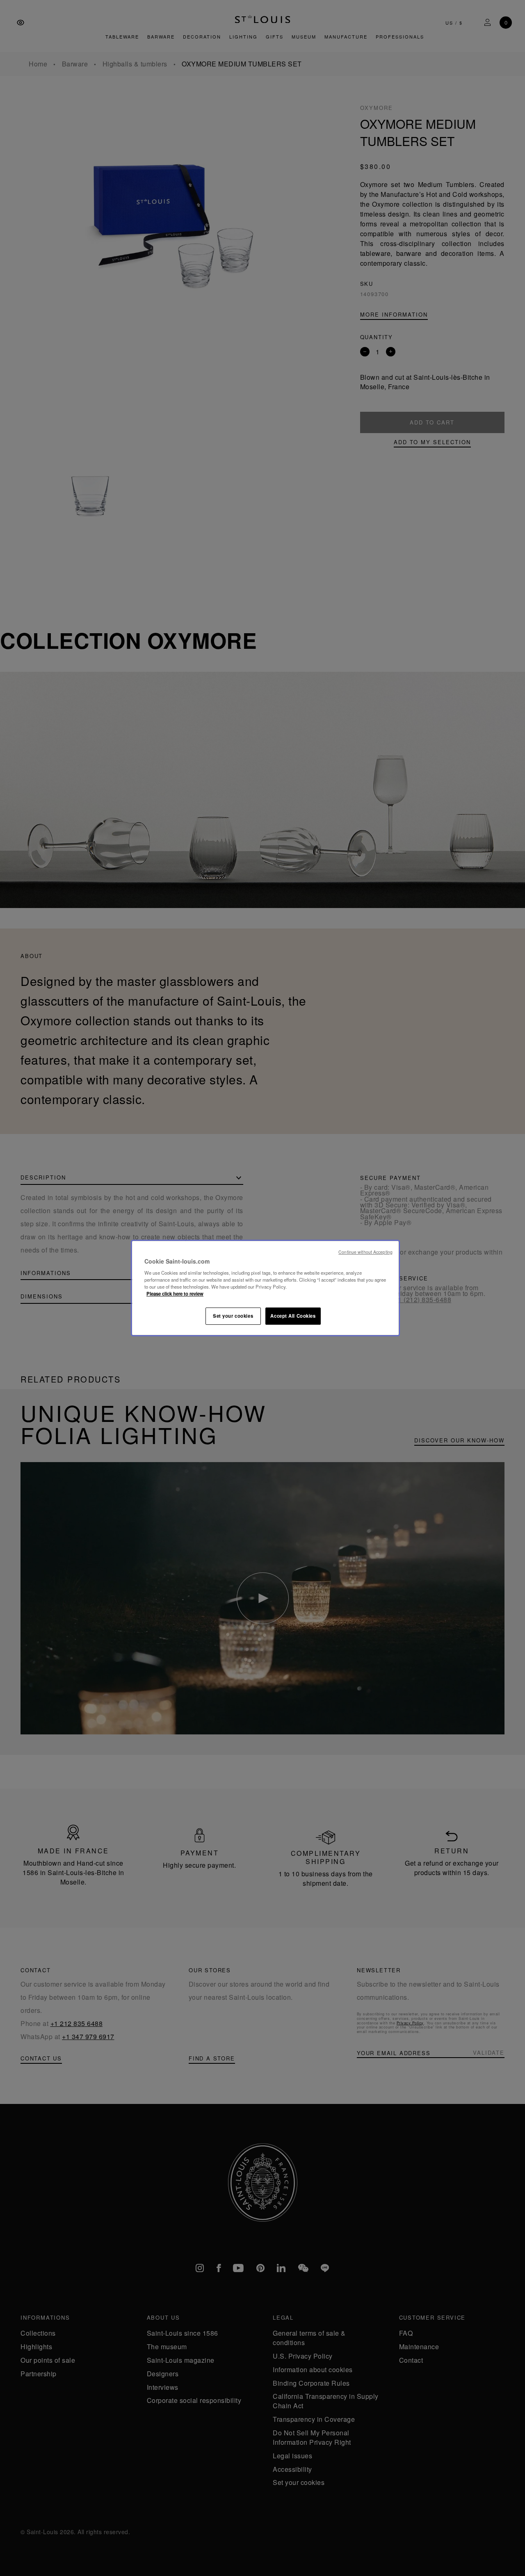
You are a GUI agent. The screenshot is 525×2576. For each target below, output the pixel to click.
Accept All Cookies (293, 1316)
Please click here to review (175, 1294)
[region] (265, 1288)
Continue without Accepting (365, 1252)
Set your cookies (233, 1316)
